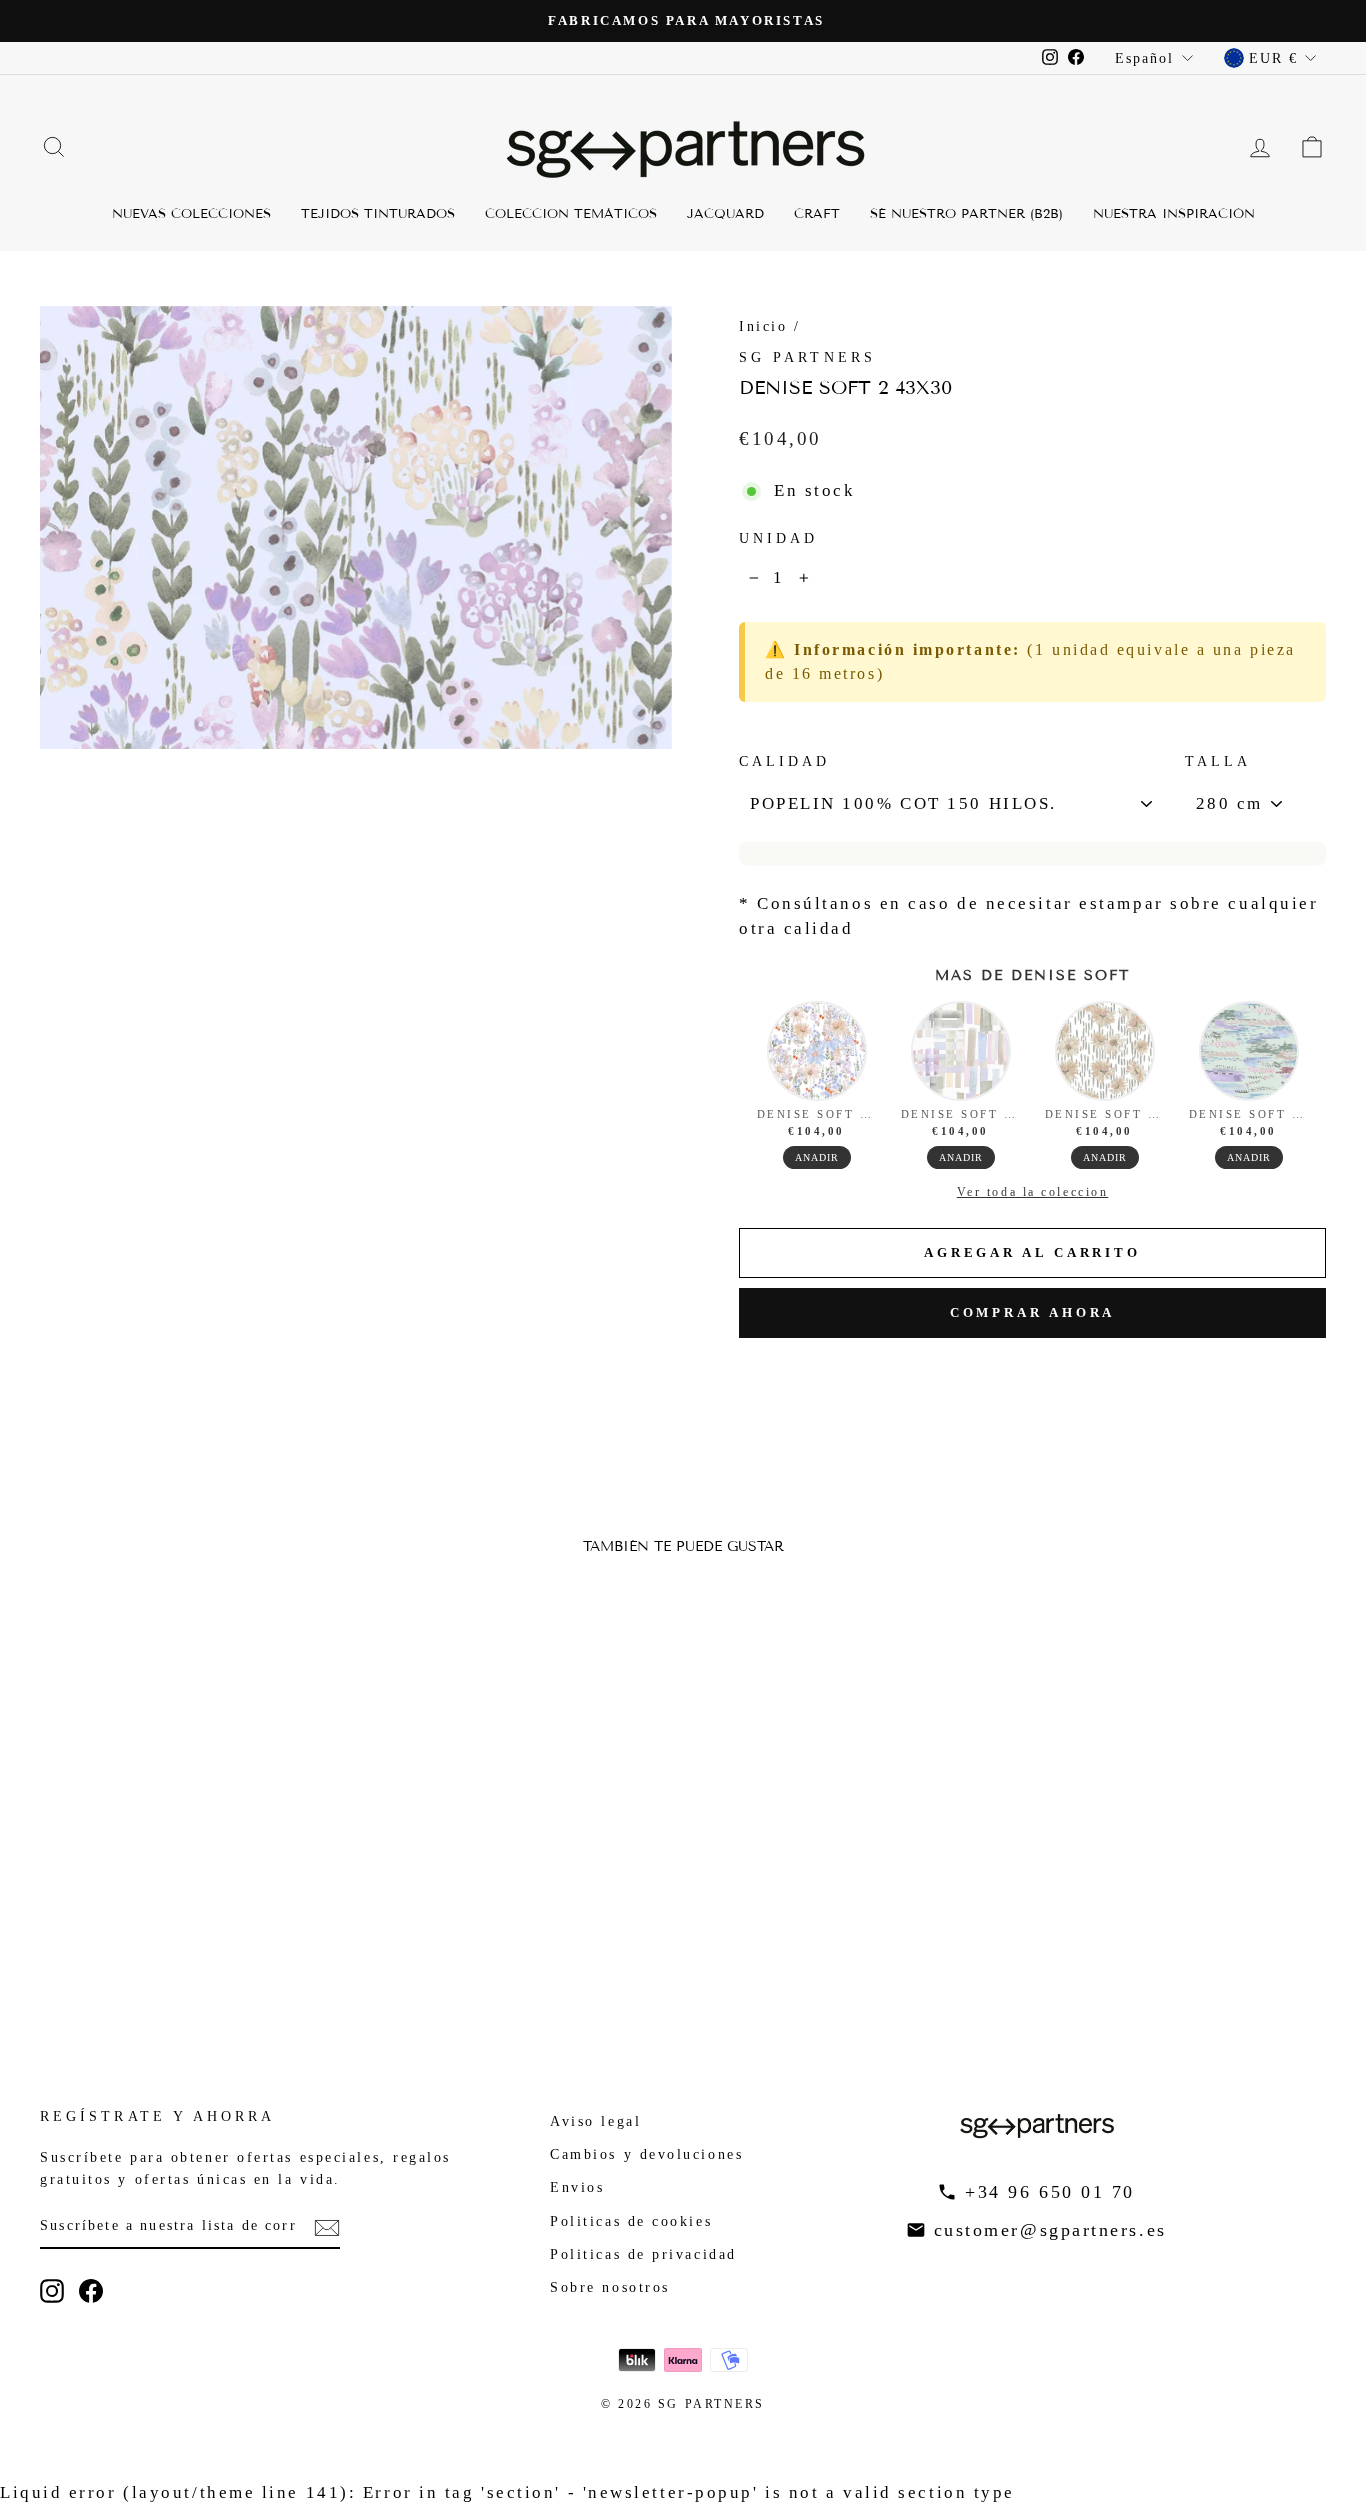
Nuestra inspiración (1174, 214)
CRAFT (817, 214)
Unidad (778, 538)
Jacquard (725, 214)
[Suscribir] (327, 2227)
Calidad (785, 761)
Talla (1218, 761)
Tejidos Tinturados (378, 214)
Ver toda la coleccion (1033, 1192)
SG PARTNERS (807, 357)
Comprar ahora (1033, 1312)
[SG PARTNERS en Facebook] (91, 2291)
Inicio (763, 326)
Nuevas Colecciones (191, 214)
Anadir (817, 1157)
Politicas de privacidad (643, 2254)
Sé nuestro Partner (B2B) (966, 214)
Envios (577, 2187)
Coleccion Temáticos (571, 214)
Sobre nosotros (610, 2287)
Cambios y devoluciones (646, 2154)
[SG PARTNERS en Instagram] (52, 2291)
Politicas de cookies (631, 2221)
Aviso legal (595, 2121)
